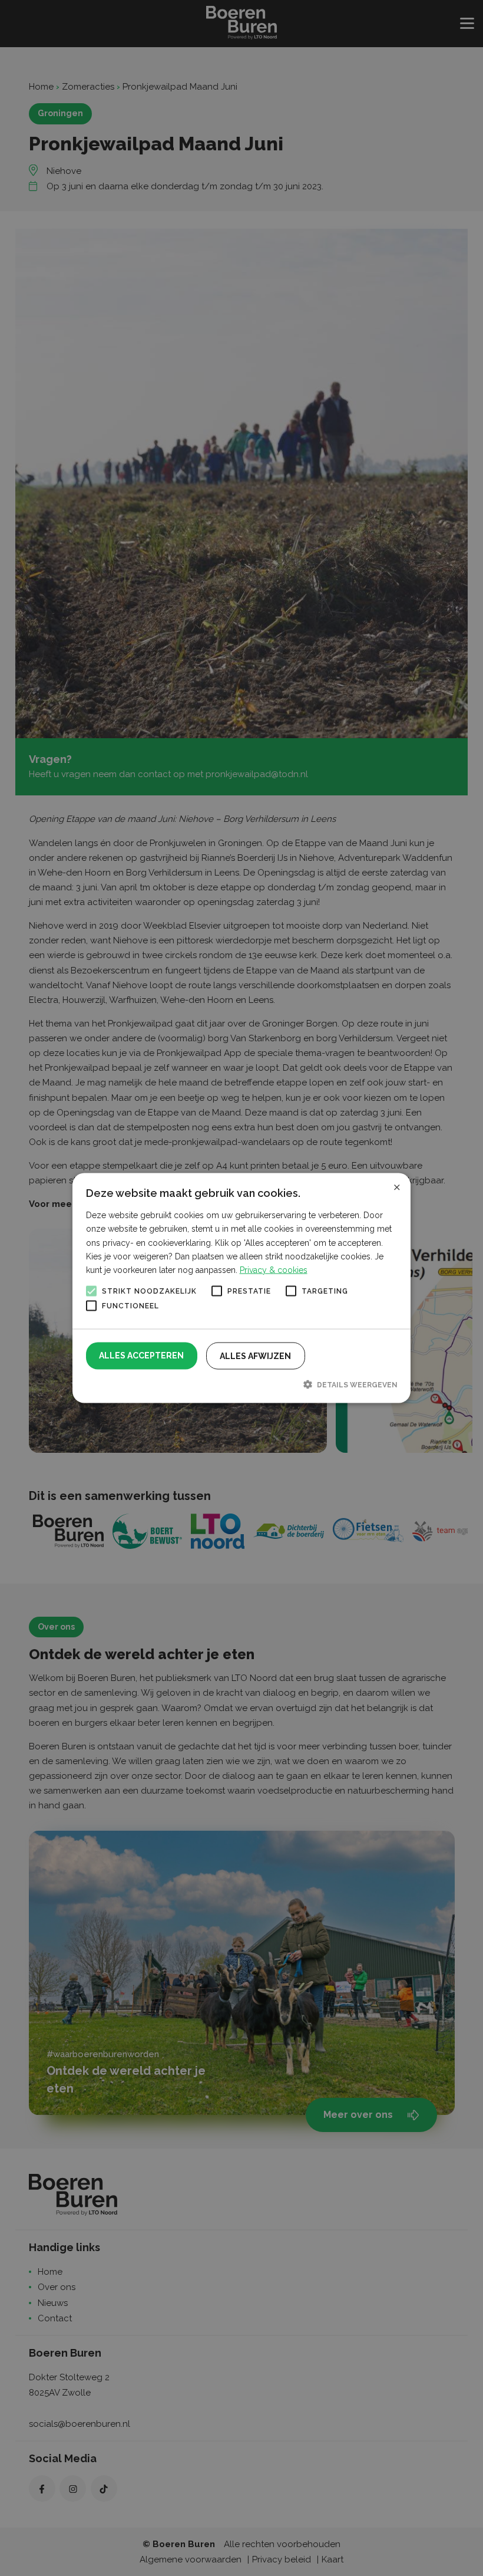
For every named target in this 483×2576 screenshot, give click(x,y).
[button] (242, 1384)
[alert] (241, 1288)
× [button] (397, 1186)
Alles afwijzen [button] (255, 1356)
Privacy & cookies (274, 1269)
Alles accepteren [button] (141, 1355)
